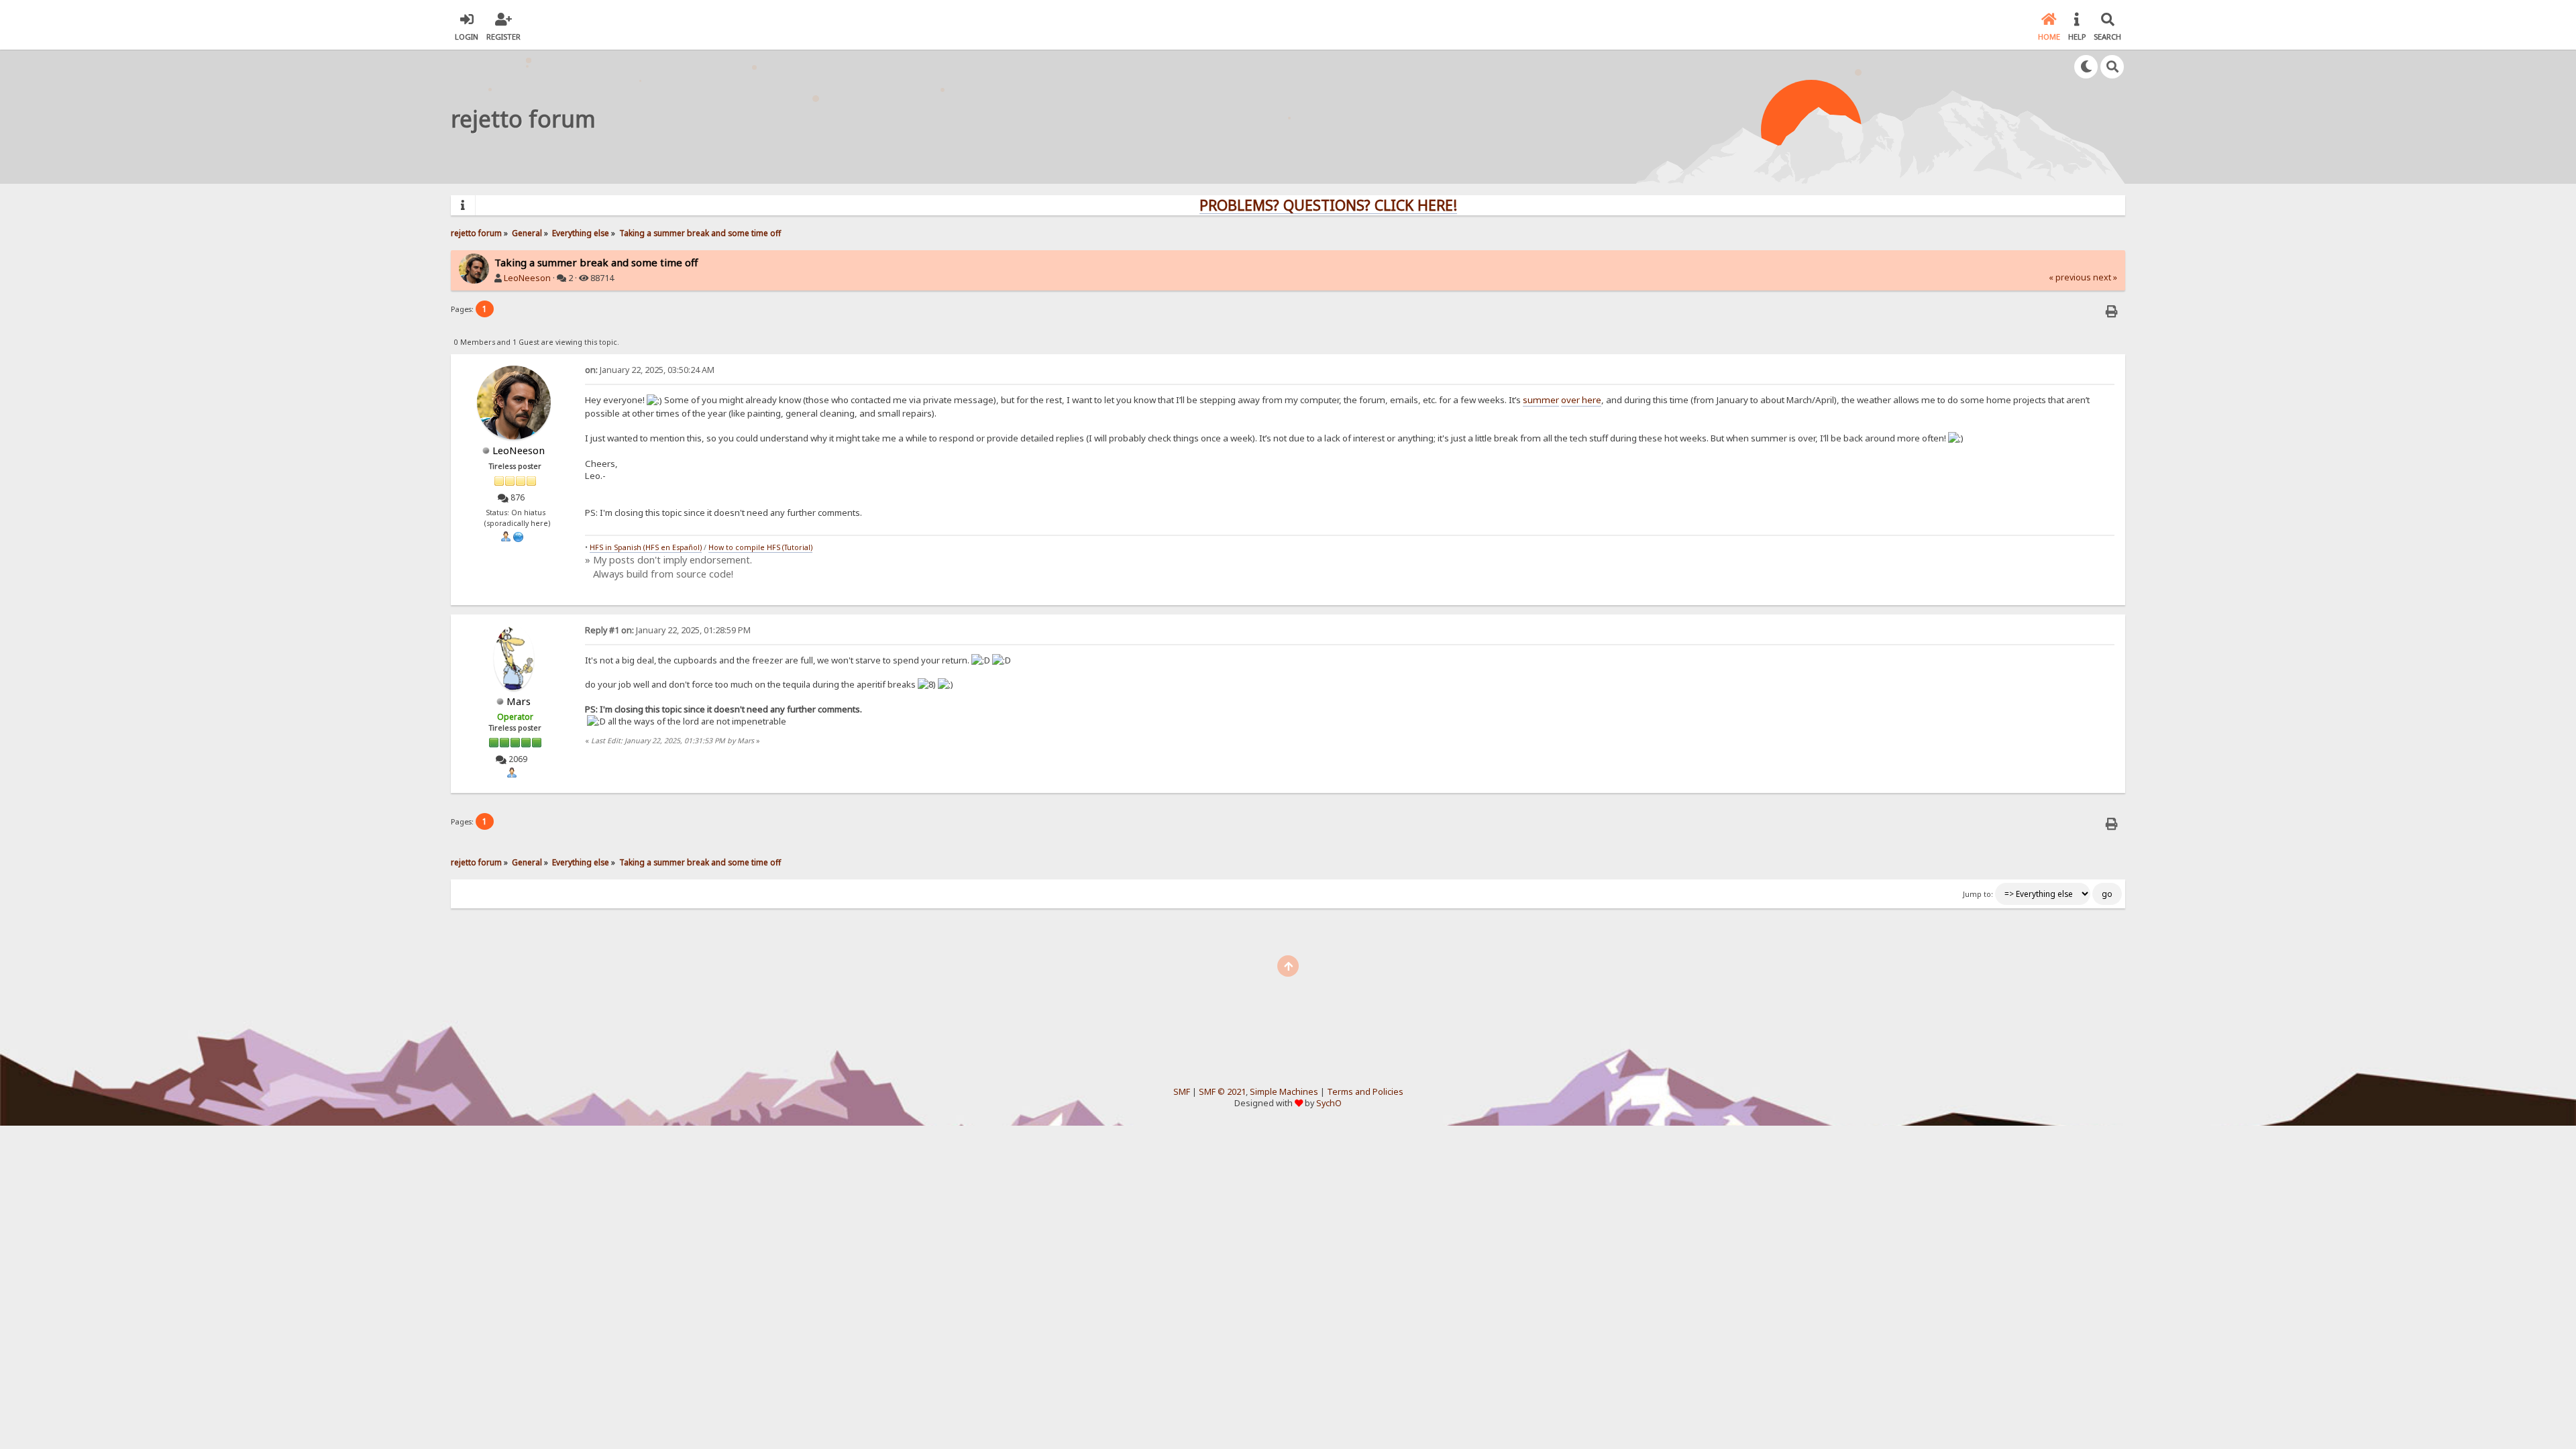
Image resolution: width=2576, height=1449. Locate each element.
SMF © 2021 (1222, 1092)
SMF (1182, 1092)
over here (1581, 400)
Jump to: (1978, 894)
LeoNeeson (527, 278)
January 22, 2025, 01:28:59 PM (668, 630)
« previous (2070, 277)
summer (1541, 400)
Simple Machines (1284, 1092)
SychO (1329, 1103)
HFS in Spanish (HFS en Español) (646, 547)
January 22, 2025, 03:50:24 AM (650, 370)
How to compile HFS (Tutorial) (760, 547)
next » (2105, 277)
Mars (519, 701)
